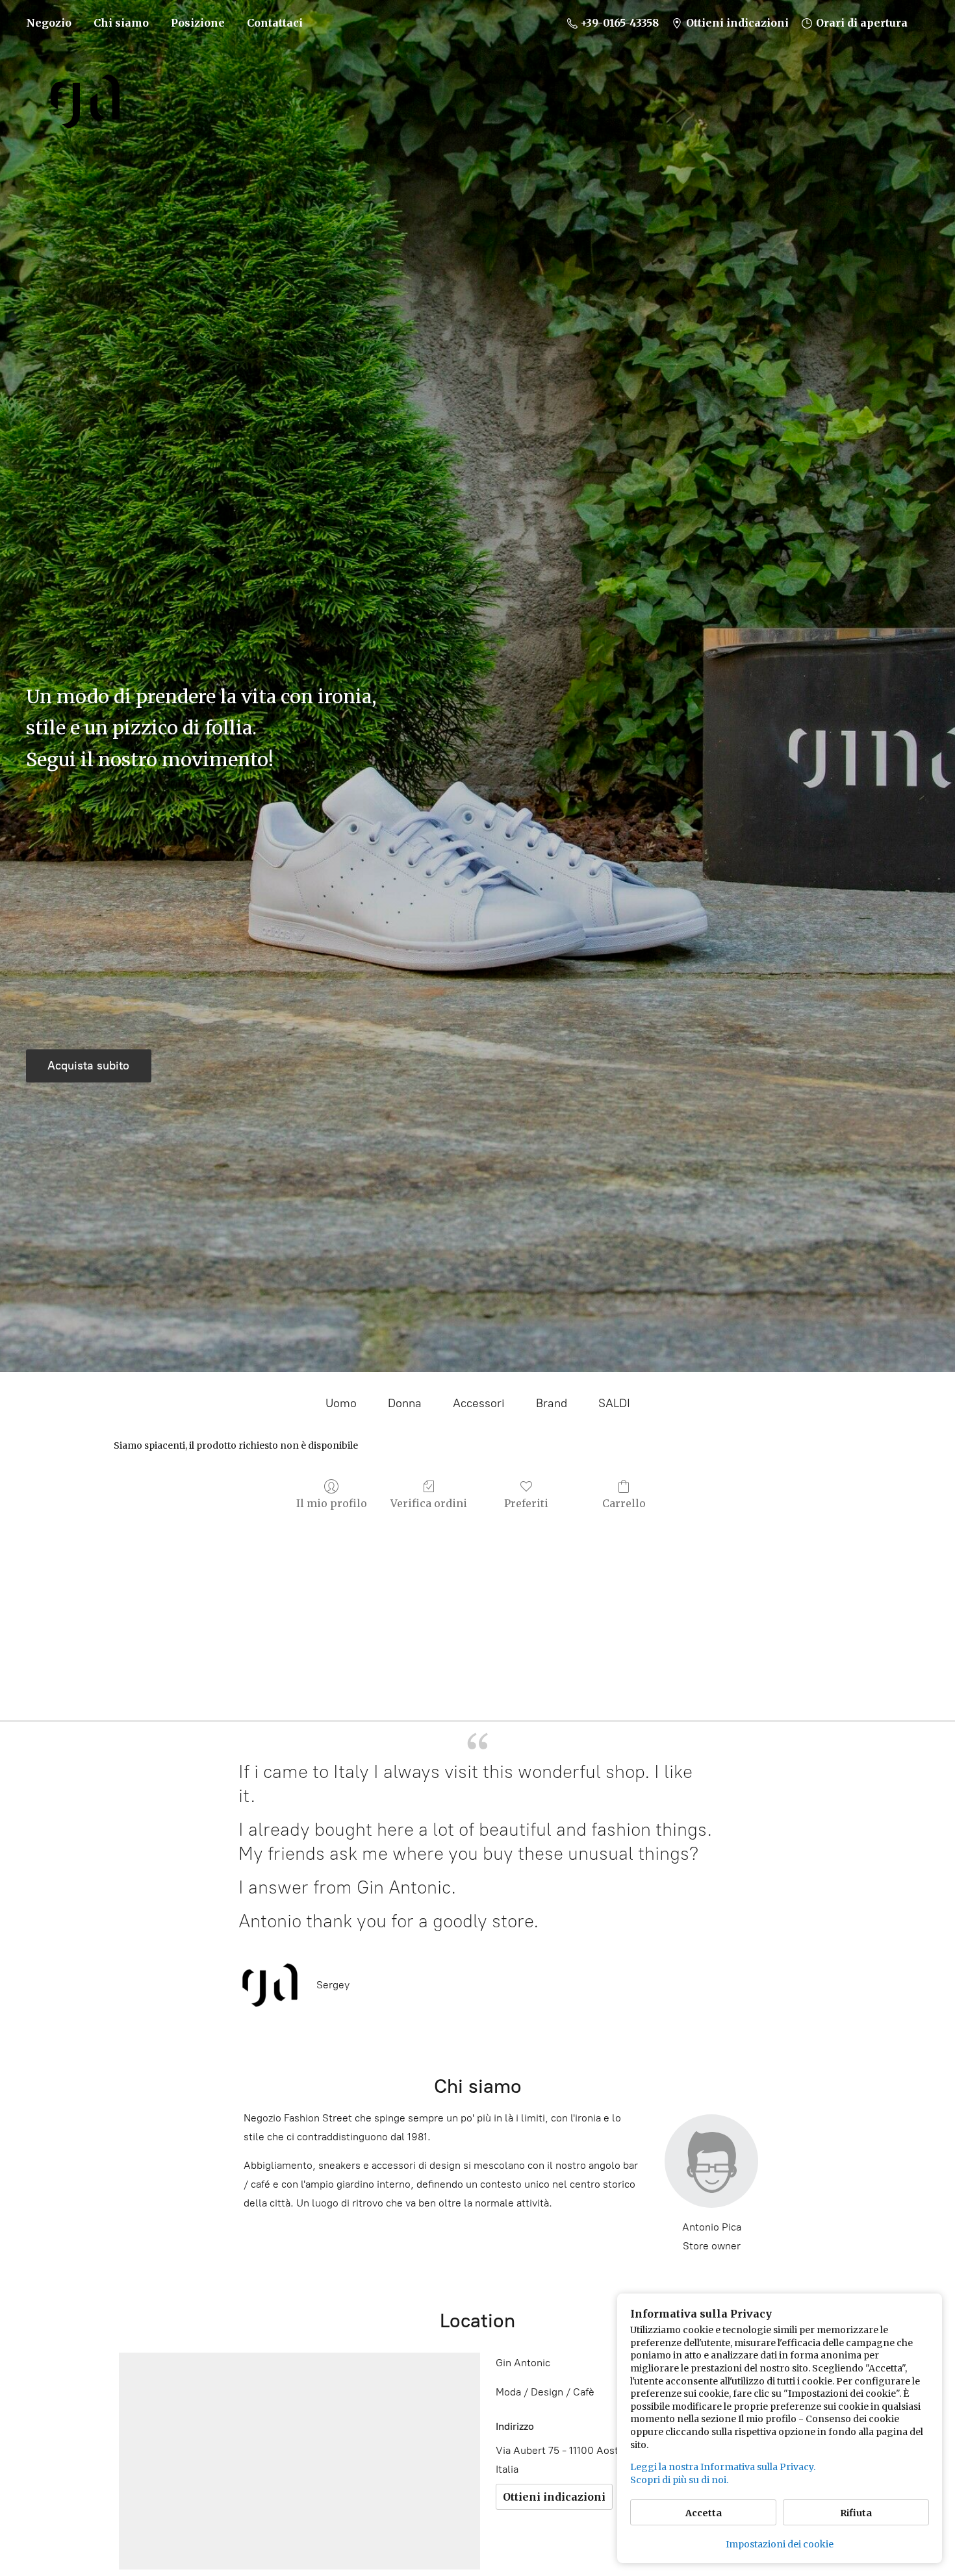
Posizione (198, 23)
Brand (552, 1403)
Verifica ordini (429, 1503)
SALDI (614, 1403)
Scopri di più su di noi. (679, 2480)
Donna (405, 1403)
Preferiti (526, 1503)
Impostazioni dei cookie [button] (780, 2544)
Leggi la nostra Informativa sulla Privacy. (723, 2467)
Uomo (341, 1403)
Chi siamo (121, 23)
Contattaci (275, 23)
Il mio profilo (332, 1503)
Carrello (624, 1503)
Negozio (49, 23)
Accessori (479, 1403)
